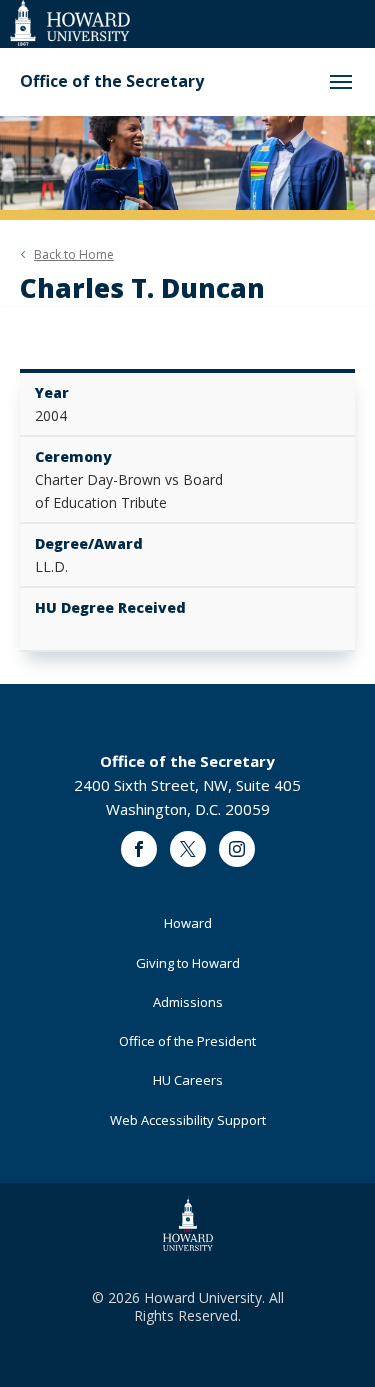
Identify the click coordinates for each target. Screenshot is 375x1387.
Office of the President (187, 1041)
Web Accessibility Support (188, 1120)
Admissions (188, 1002)
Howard (188, 923)
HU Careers (188, 1080)
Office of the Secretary (112, 81)
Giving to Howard (188, 963)
